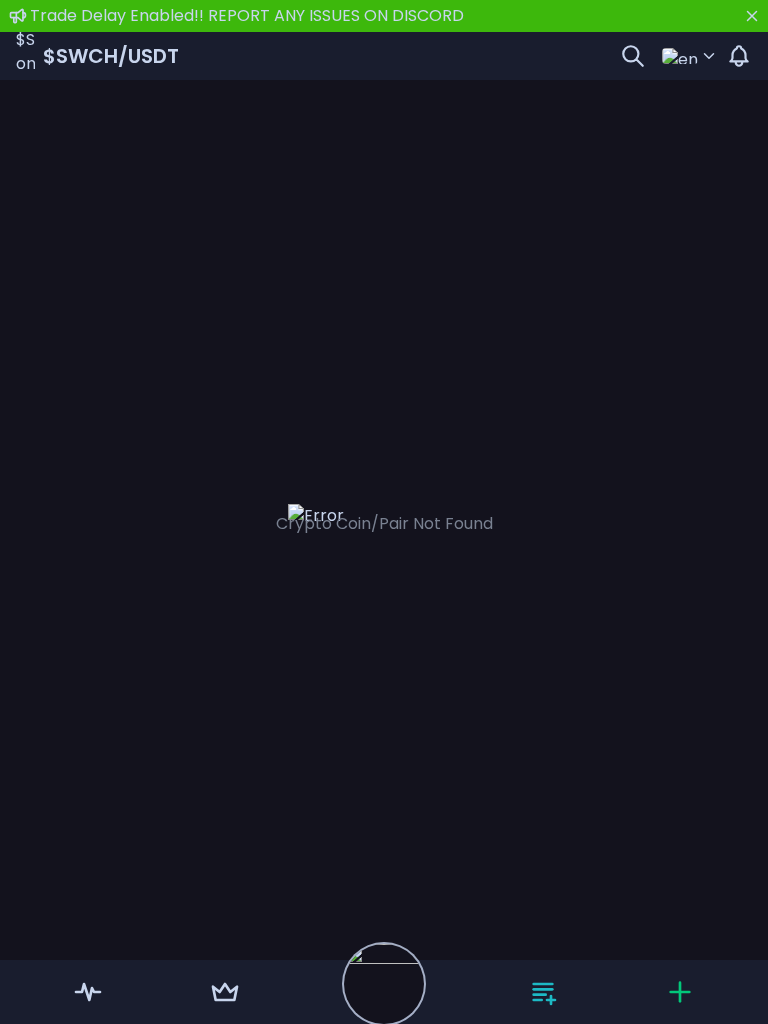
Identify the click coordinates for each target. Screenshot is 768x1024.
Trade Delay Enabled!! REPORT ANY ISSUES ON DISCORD (247, 15)
